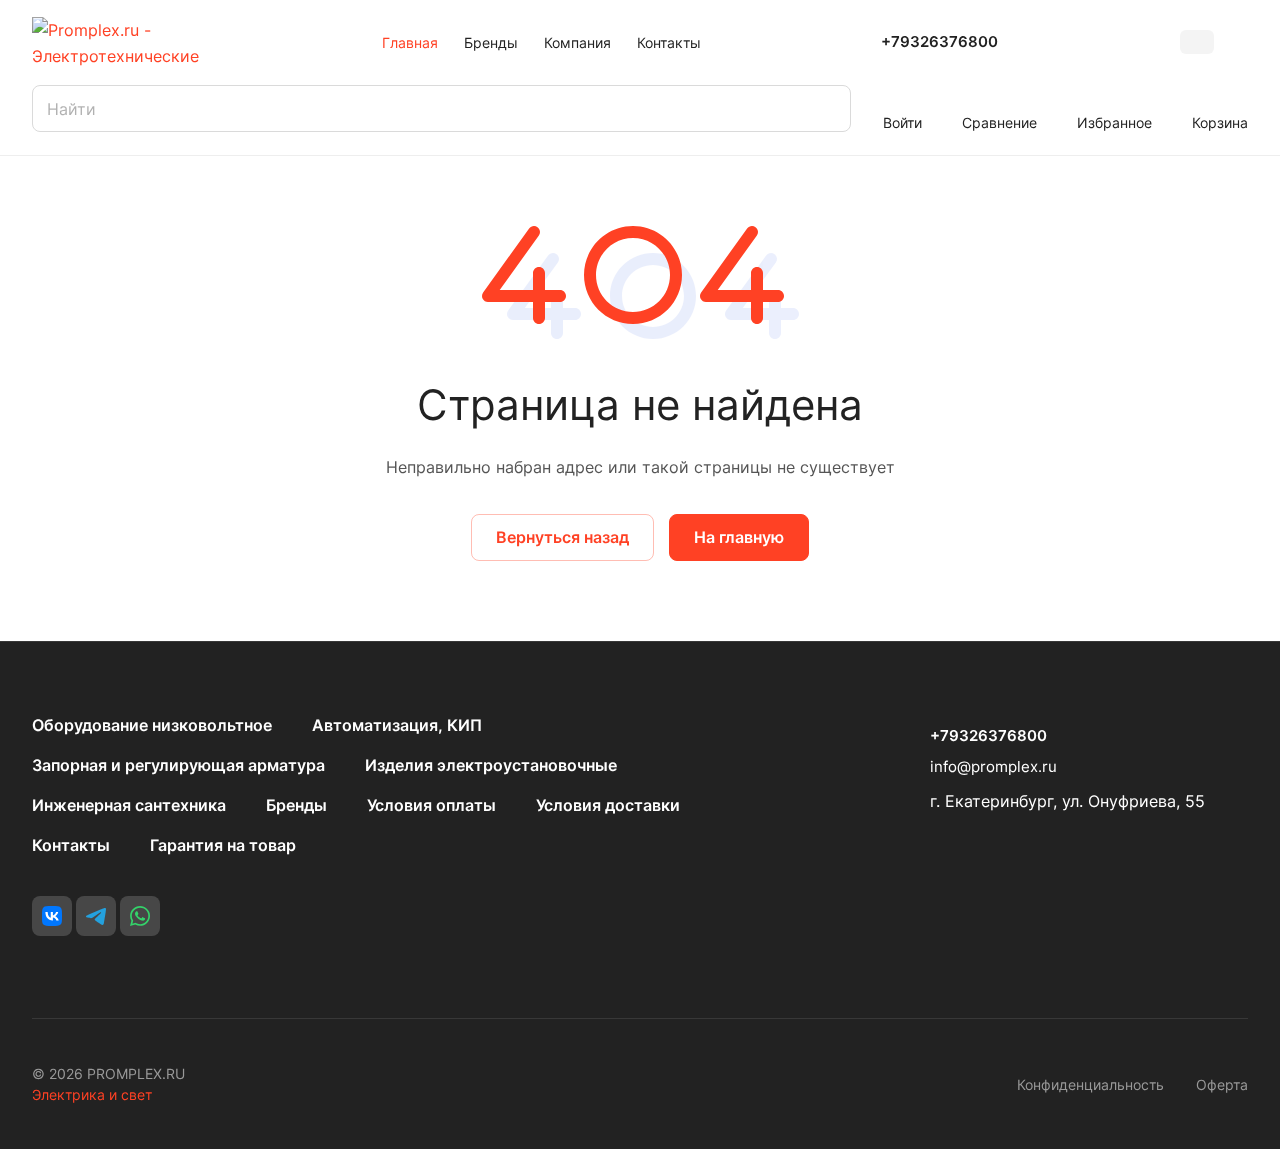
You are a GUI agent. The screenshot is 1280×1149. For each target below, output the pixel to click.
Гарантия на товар (223, 845)
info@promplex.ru (993, 766)
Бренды (296, 805)
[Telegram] (96, 916)
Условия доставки (608, 805)
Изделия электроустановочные (491, 765)
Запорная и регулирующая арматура (178, 765)
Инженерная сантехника (129, 805)
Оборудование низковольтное (152, 725)
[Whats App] (140, 916)
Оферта (1222, 1084)
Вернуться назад (562, 537)
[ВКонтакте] (52, 916)
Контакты (71, 845)
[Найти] (826, 108)
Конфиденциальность (1090, 1084)
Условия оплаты (431, 805)
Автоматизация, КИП (397, 725)
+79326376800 (939, 42)
